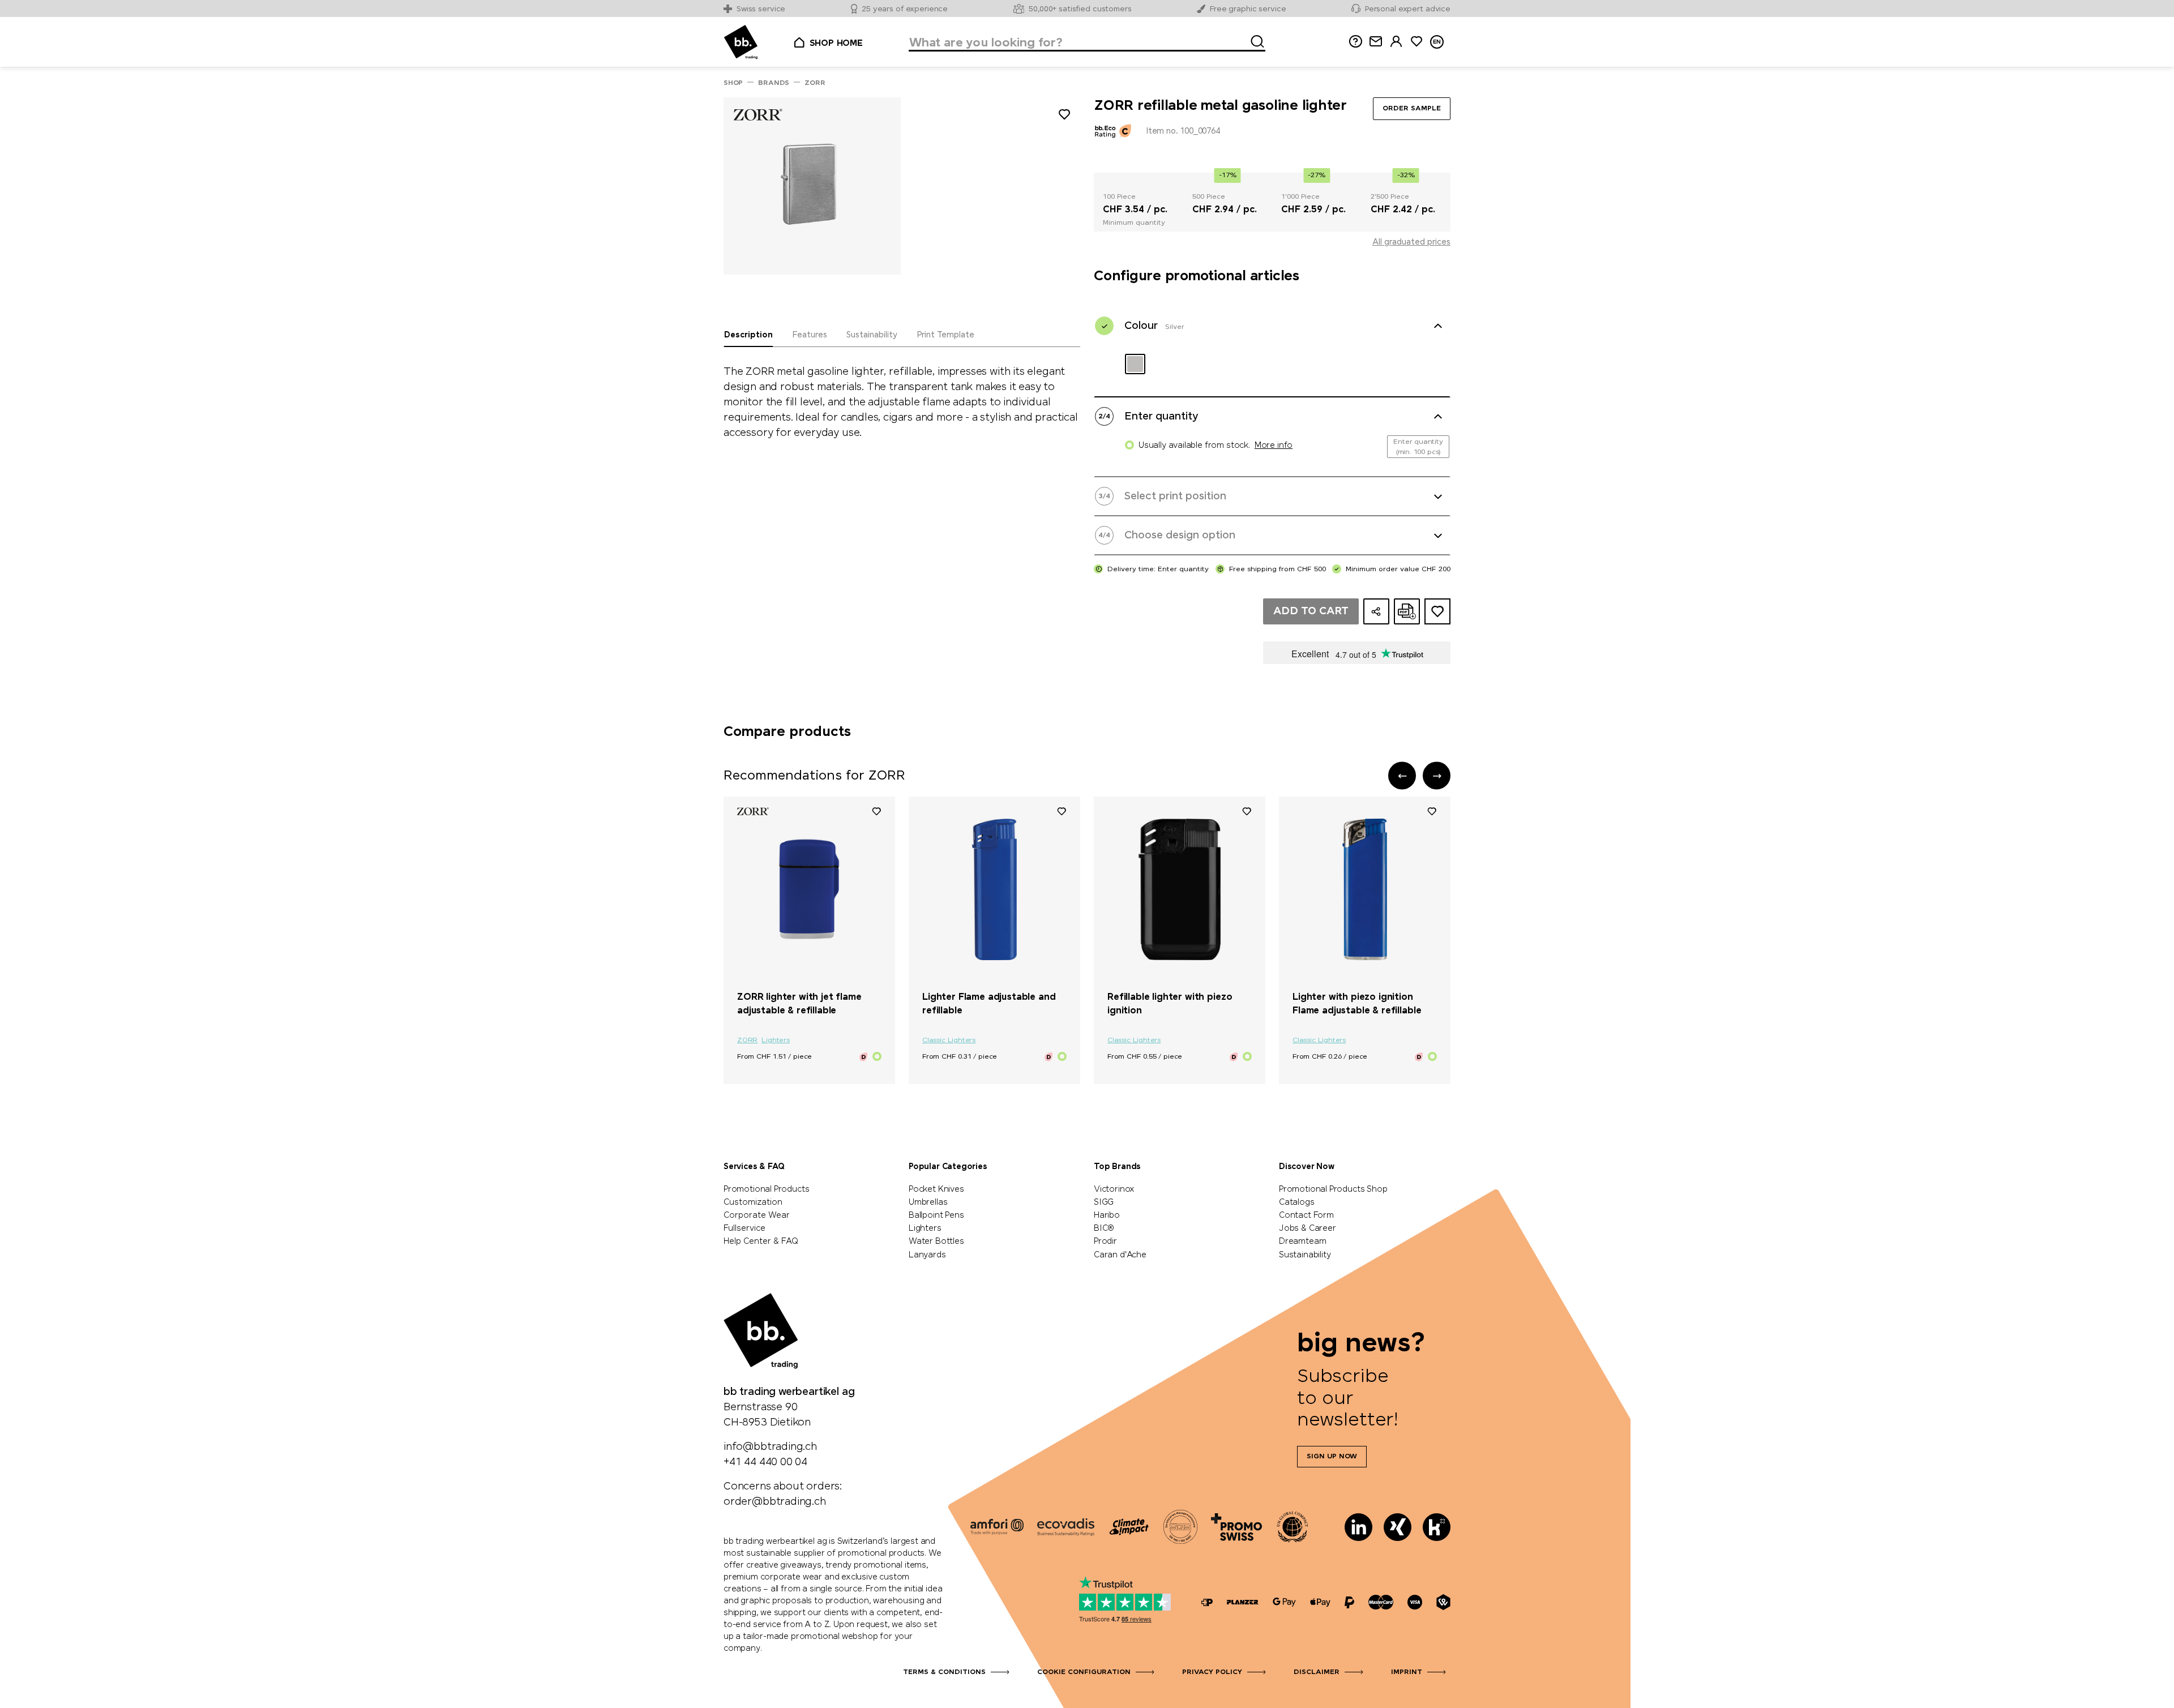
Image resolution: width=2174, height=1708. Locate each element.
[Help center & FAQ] (1207, 1602)
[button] (1402, 776)
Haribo (1107, 1215)
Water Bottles (936, 1242)
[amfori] (997, 1527)
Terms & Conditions (944, 1672)
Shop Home (836, 44)
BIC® (1104, 1228)
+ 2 (1039, 978)
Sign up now (1332, 1457)
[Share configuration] (1376, 611)
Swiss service (761, 9)
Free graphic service (1248, 9)
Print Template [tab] (945, 335)
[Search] (1254, 40)
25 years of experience (905, 9)
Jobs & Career (1308, 1228)
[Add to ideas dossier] (1437, 611)
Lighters (776, 1041)
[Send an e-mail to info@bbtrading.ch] (1376, 42)
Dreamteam (1302, 1242)
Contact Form (1306, 1215)
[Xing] (1398, 1527)
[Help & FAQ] (1355, 42)
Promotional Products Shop (1333, 1189)
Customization (753, 1202)
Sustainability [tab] (872, 335)
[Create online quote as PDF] (1407, 611)
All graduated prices (1411, 242)
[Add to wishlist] (1064, 116)
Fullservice (744, 1228)
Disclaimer (1317, 1672)
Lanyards (927, 1255)
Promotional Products (766, 1189)
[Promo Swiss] (1236, 1527)
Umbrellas (928, 1202)
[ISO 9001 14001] (1180, 1527)
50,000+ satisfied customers (1080, 9)
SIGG (1104, 1202)
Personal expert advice (1408, 9)
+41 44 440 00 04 (765, 1462)
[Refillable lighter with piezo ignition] (1180, 889)
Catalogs (1297, 1202)
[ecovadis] (1066, 1527)
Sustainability (1305, 1255)
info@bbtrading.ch (770, 1447)
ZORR (747, 1041)
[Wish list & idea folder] (1416, 42)
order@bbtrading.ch (775, 1502)
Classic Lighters (949, 1041)
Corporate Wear (757, 1215)
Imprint (1407, 1672)
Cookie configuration (1084, 1672)
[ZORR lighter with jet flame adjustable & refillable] (809, 889)
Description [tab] (748, 335)
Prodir (1105, 1242)
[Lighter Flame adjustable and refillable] (994, 889)
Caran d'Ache (1120, 1255)
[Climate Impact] (1129, 1527)
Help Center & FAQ (761, 1242)
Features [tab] (810, 335)
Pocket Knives (936, 1189)
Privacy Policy (1212, 1672)
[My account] (1396, 42)
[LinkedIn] (1358, 1527)
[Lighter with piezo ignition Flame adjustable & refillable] (1365, 889)
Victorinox (1114, 1189)
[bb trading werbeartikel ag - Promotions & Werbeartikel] (741, 42)
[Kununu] (1437, 1527)
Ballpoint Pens (936, 1215)
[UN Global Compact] (1293, 1527)
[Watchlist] (876, 811)
